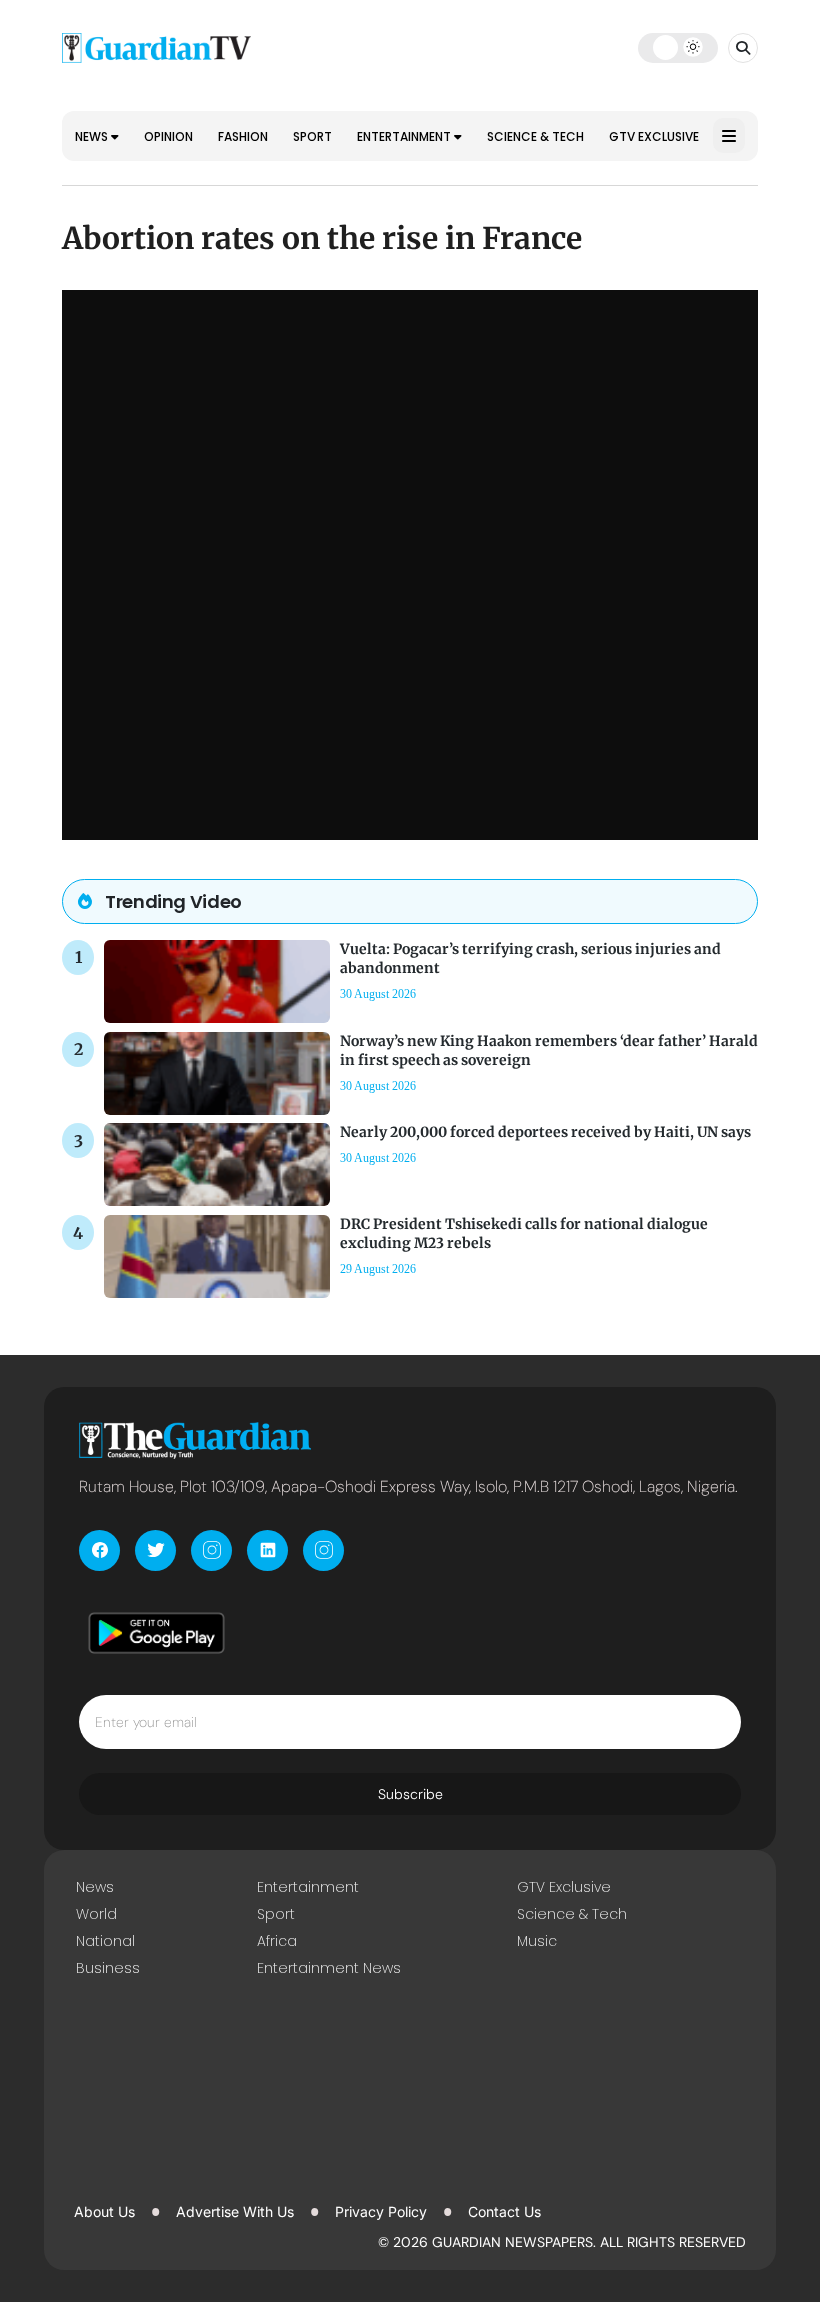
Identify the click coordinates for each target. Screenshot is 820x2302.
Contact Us (504, 2211)
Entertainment (405, 136)
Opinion (168, 136)
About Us (104, 2211)
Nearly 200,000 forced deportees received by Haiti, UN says (545, 1132)
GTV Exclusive (654, 136)
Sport (312, 136)
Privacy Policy (381, 2211)
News (93, 136)
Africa (277, 1941)
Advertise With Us (235, 2211)
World (96, 1914)
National (105, 1941)
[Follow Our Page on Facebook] (99, 1550)
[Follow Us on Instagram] (211, 1550)
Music (537, 1941)
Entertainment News (329, 1968)
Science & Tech (535, 136)
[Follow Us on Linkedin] (267, 1550)
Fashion (243, 136)
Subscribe (410, 1794)
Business (108, 1968)
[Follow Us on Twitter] (155, 1550)
